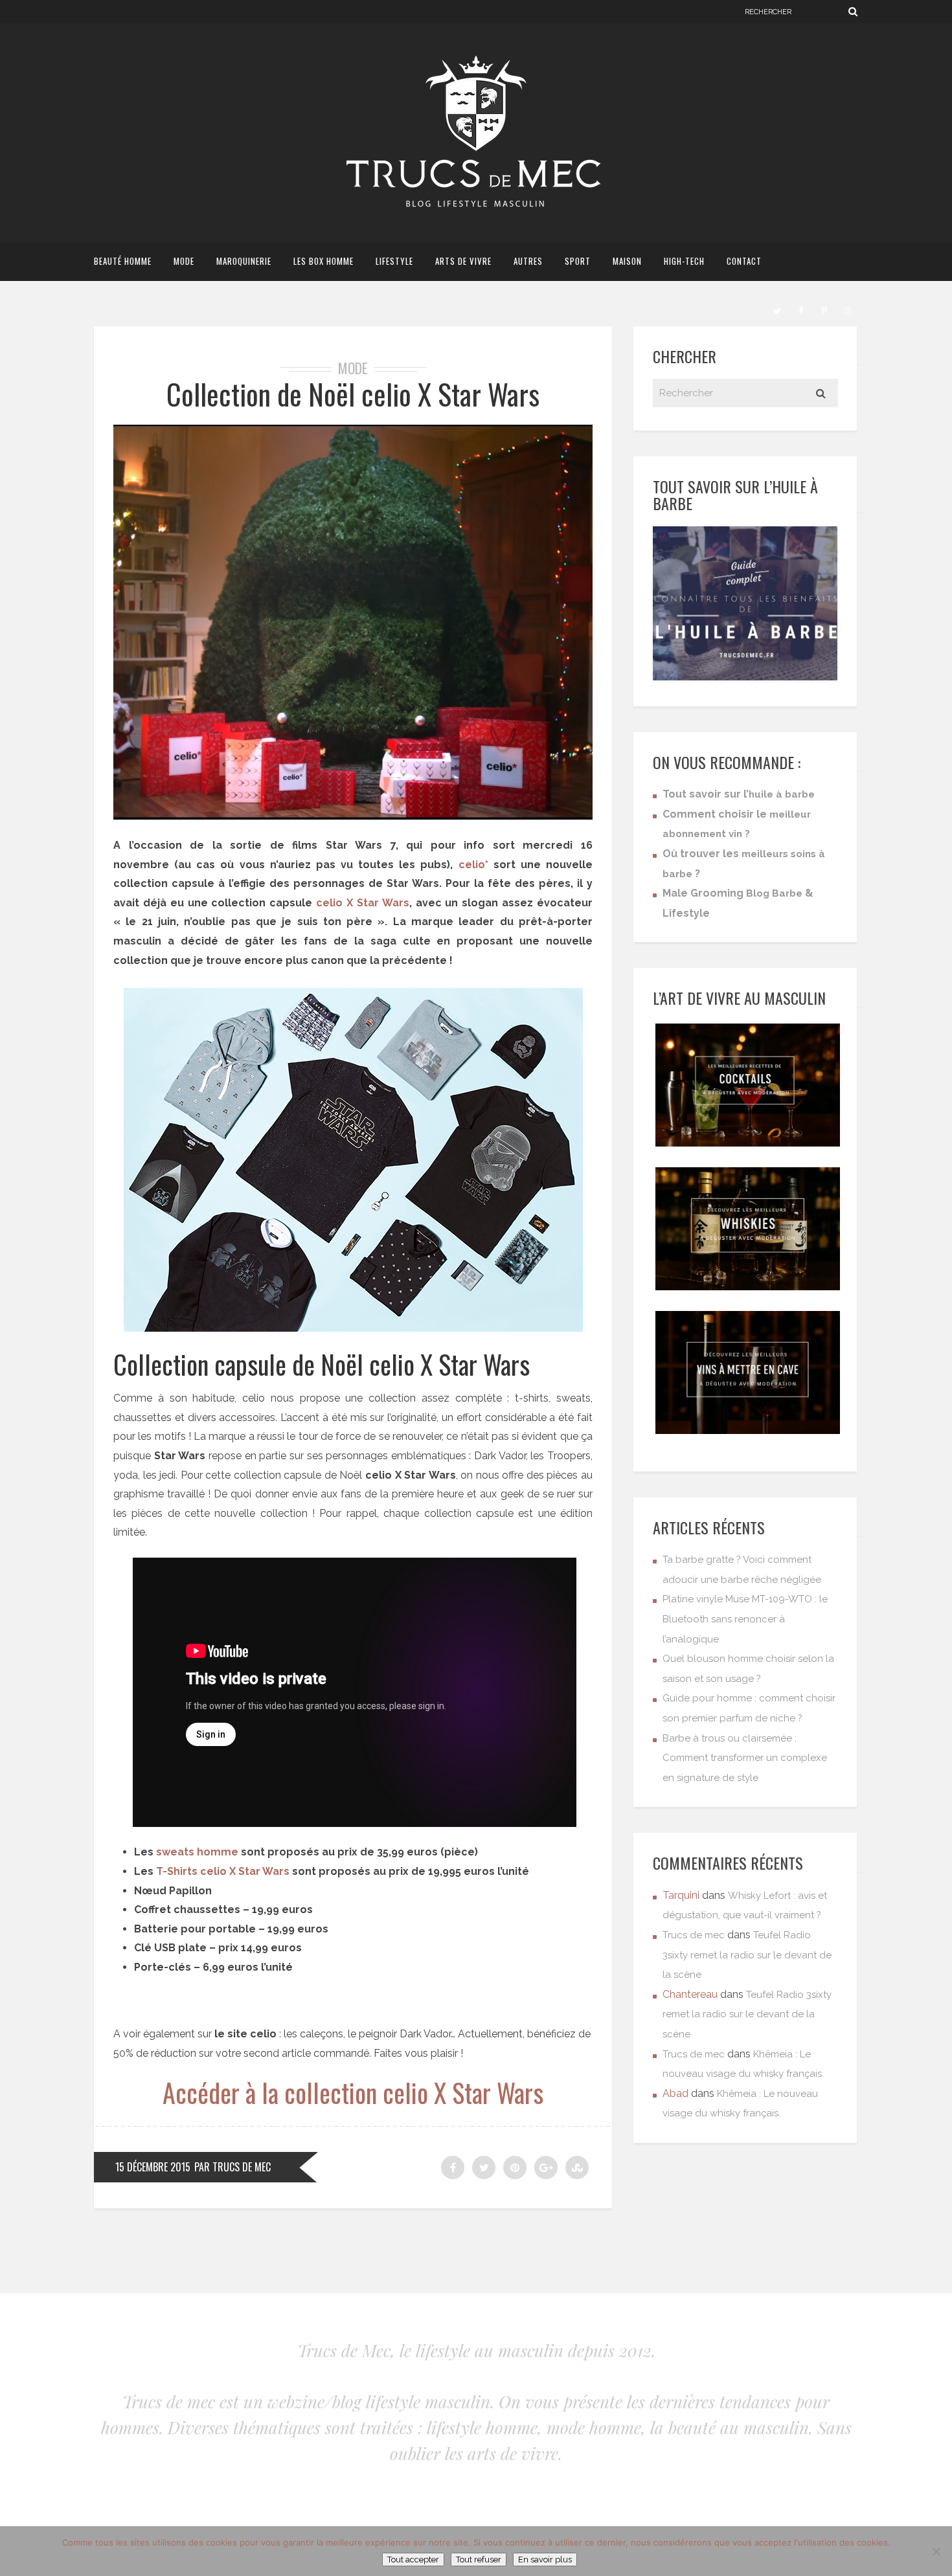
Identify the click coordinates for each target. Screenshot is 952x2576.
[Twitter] (777, 309)
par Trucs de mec (232, 2167)
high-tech (684, 261)
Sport (578, 261)
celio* (473, 865)
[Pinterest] (824, 309)
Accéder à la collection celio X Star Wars (353, 2092)
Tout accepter (413, 2559)
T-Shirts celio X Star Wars (223, 1871)
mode (184, 261)
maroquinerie (244, 261)
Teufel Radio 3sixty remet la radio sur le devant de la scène (747, 1955)
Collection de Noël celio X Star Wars (353, 394)
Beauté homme (123, 261)
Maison (627, 261)
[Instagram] (847, 309)
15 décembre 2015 (153, 2167)
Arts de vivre (463, 261)
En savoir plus (545, 2559)
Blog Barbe (774, 893)
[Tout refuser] (936, 2551)
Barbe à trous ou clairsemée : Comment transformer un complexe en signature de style (745, 1758)
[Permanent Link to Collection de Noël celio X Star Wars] (353, 816)
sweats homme (197, 1852)
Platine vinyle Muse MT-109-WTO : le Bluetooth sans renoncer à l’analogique (745, 1619)
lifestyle (394, 261)
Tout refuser (479, 2559)
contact (744, 261)
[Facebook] (800, 309)
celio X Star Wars (363, 903)
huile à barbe (782, 794)
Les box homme (323, 261)
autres (528, 261)
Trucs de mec (694, 1935)
